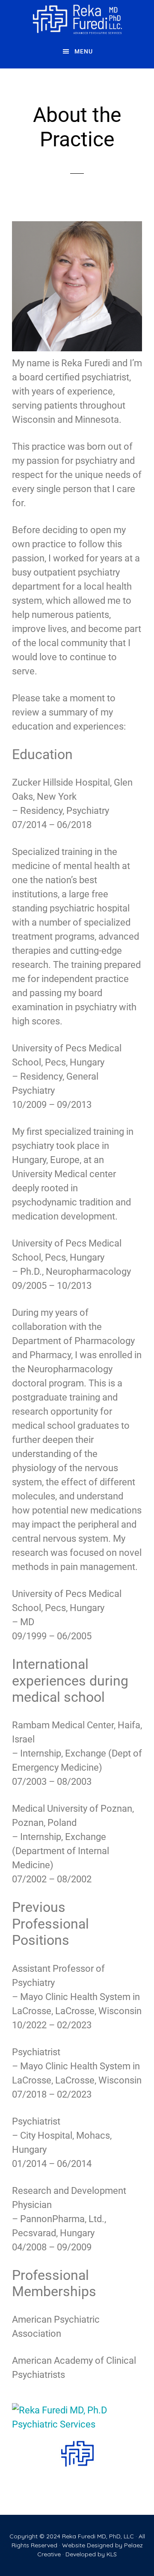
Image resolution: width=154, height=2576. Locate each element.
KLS (112, 2554)
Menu (84, 51)
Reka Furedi (77, 19)
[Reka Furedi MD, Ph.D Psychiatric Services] (77, 2417)
